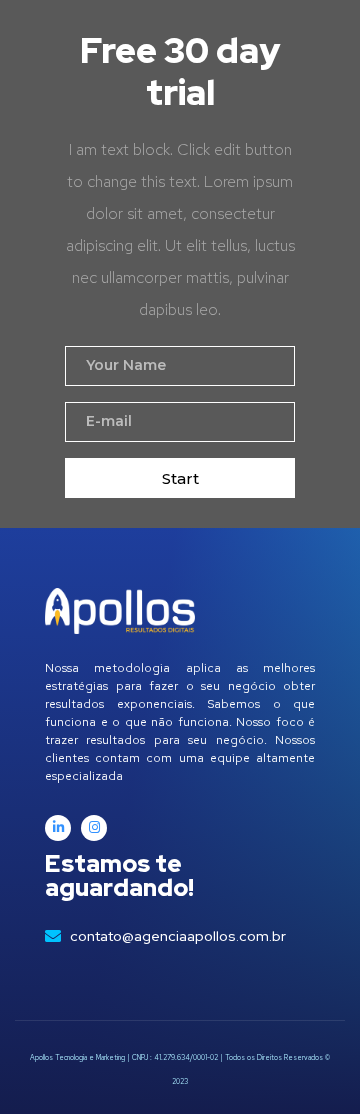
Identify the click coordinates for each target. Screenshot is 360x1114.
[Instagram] (94, 828)
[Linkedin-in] (58, 828)
